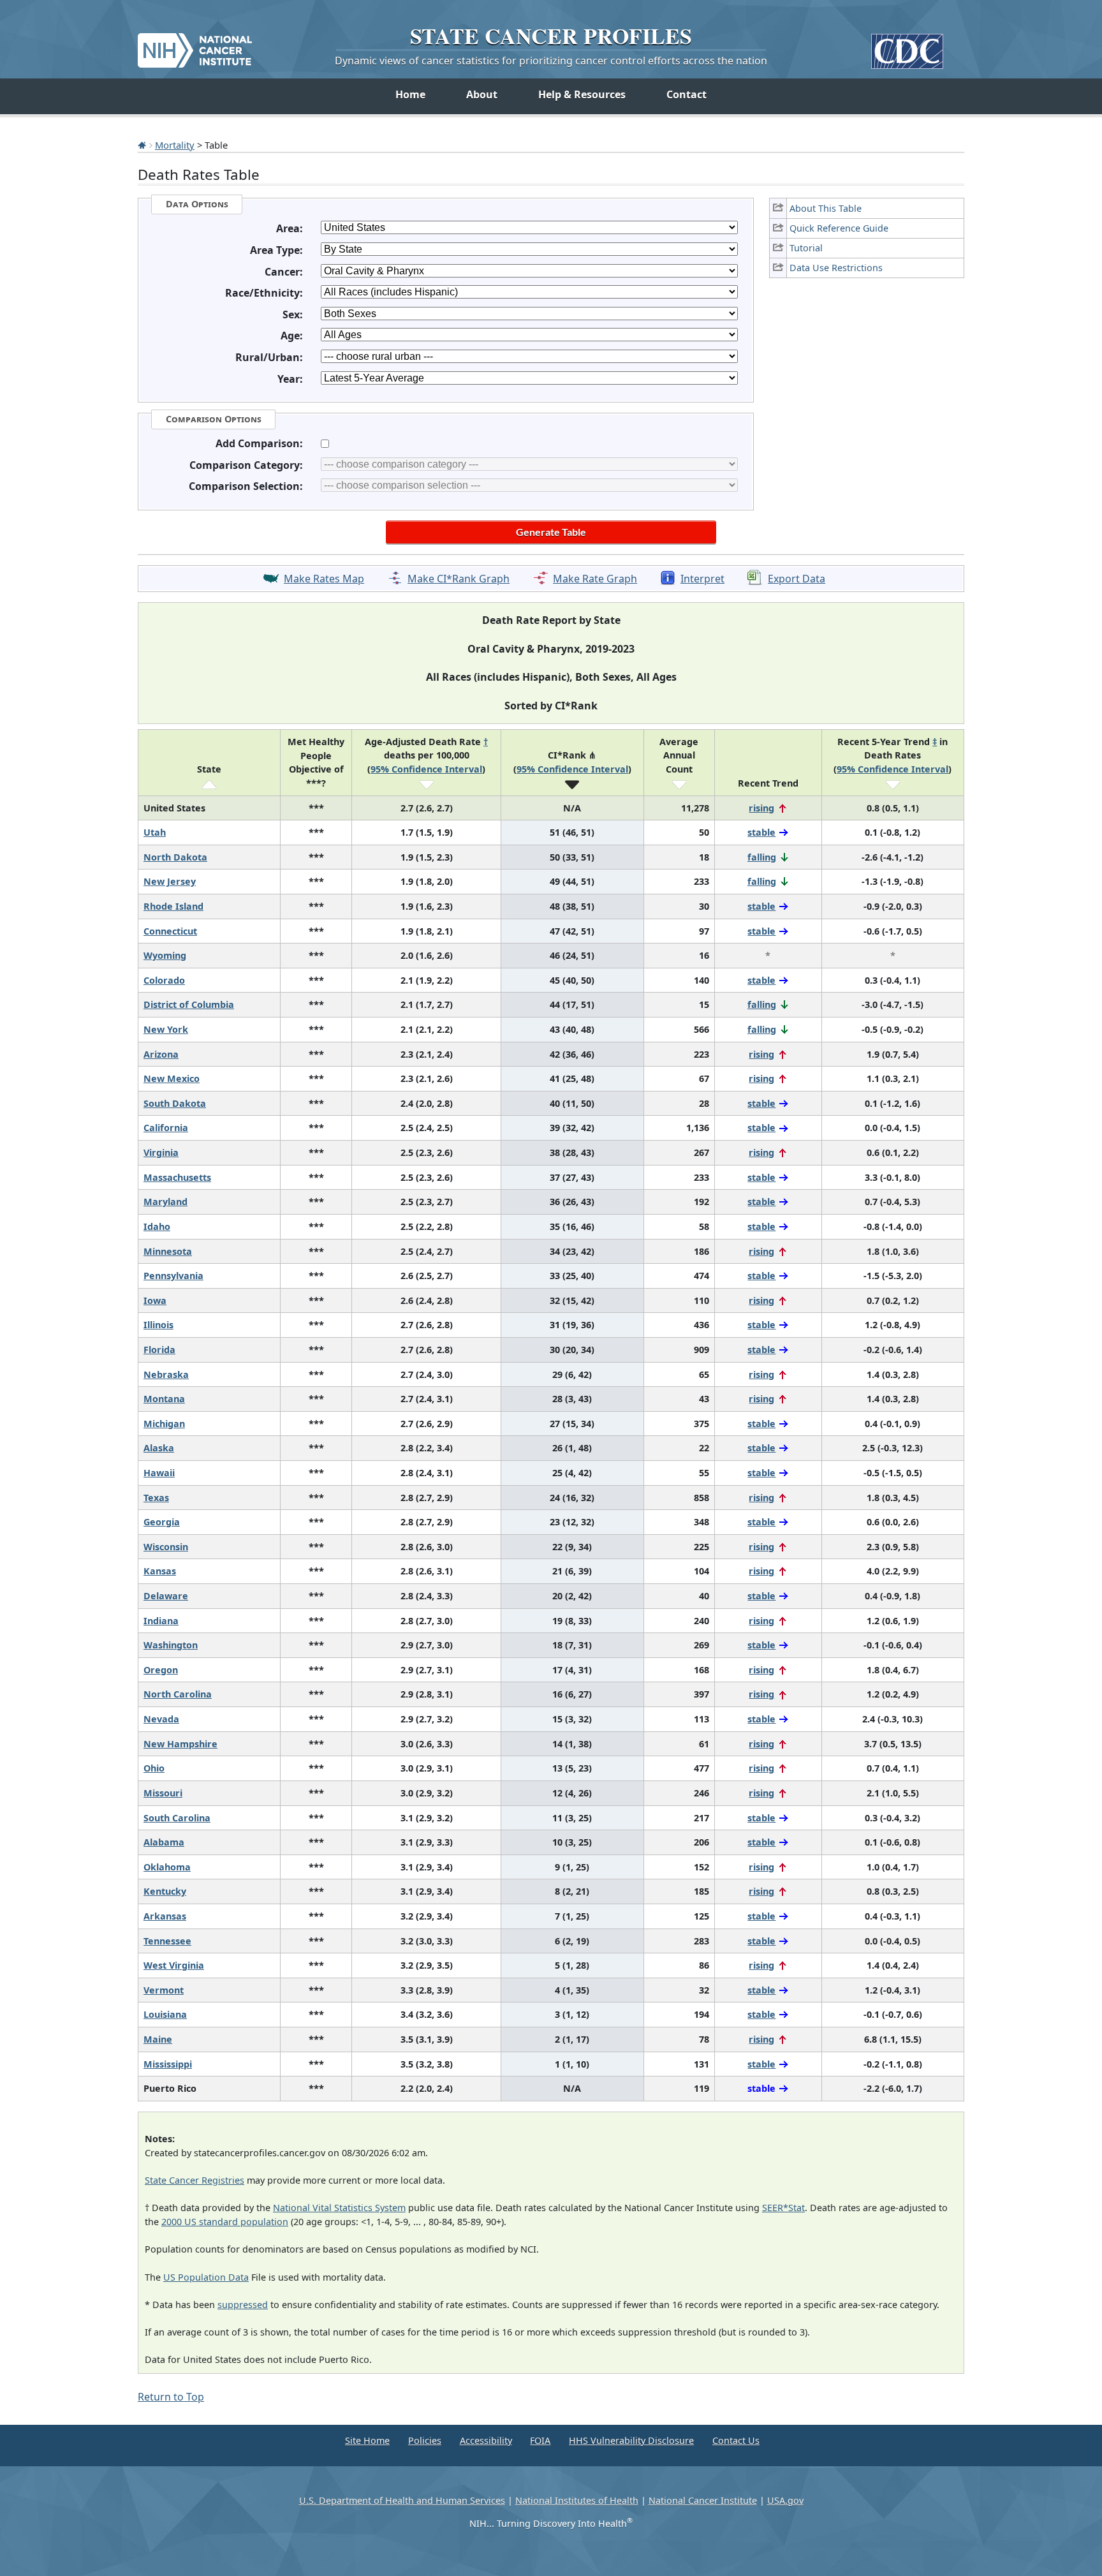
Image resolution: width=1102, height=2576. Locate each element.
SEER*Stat (783, 2208)
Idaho (157, 1226)
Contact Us (736, 2440)
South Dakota (175, 1103)
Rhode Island (173, 906)
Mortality (175, 145)
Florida (159, 1350)
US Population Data (206, 2277)
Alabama (164, 1842)
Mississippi (168, 2064)
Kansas (160, 1571)
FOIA (540, 2440)
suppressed (243, 2305)
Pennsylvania (173, 1276)
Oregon (161, 1670)
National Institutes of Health (577, 2500)
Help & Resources (582, 94)
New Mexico (172, 1078)
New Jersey (170, 881)
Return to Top (171, 2397)
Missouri (163, 1793)
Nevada (161, 1719)
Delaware (166, 1596)
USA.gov (785, 2500)
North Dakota (175, 857)
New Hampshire (180, 1744)
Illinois (158, 1325)
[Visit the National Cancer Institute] (195, 45)
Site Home (367, 2440)
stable (761, 832)
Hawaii (159, 1473)
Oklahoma (167, 1867)
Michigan (164, 1424)
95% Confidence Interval (426, 769)
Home (410, 94)
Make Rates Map (324, 579)
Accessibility (486, 2440)
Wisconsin (166, 1547)
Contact (687, 94)
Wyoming (165, 955)
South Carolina (177, 1818)
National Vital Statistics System (339, 2208)
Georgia (162, 1522)
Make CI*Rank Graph (459, 579)
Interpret (702, 579)
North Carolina (178, 1694)
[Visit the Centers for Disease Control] (907, 46)
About (482, 94)
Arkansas (165, 1916)
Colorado (164, 980)
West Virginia (174, 1965)
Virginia (161, 1152)
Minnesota (168, 1251)
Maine (158, 2039)
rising (761, 808)
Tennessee (167, 1941)
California (166, 1128)
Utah (155, 832)
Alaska (159, 1448)
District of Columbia (189, 1004)
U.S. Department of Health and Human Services (402, 2500)
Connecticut (170, 931)
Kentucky (165, 1891)
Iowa (155, 1300)
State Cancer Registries (195, 2180)
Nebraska (166, 1374)
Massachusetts (177, 1177)
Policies (425, 2440)
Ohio (154, 1768)
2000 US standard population (225, 2222)
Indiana (161, 1621)
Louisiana (165, 2014)
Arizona (161, 1054)
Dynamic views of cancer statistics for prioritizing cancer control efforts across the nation (551, 61)
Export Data (797, 579)
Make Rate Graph (595, 579)
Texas (156, 1498)
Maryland (165, 1202)
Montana (164, 1399)
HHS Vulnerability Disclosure (631, 2440)
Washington (171, 1645)
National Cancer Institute (703, 2500)
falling (762, 857)
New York (166, 1029)
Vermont (164, 1990)
